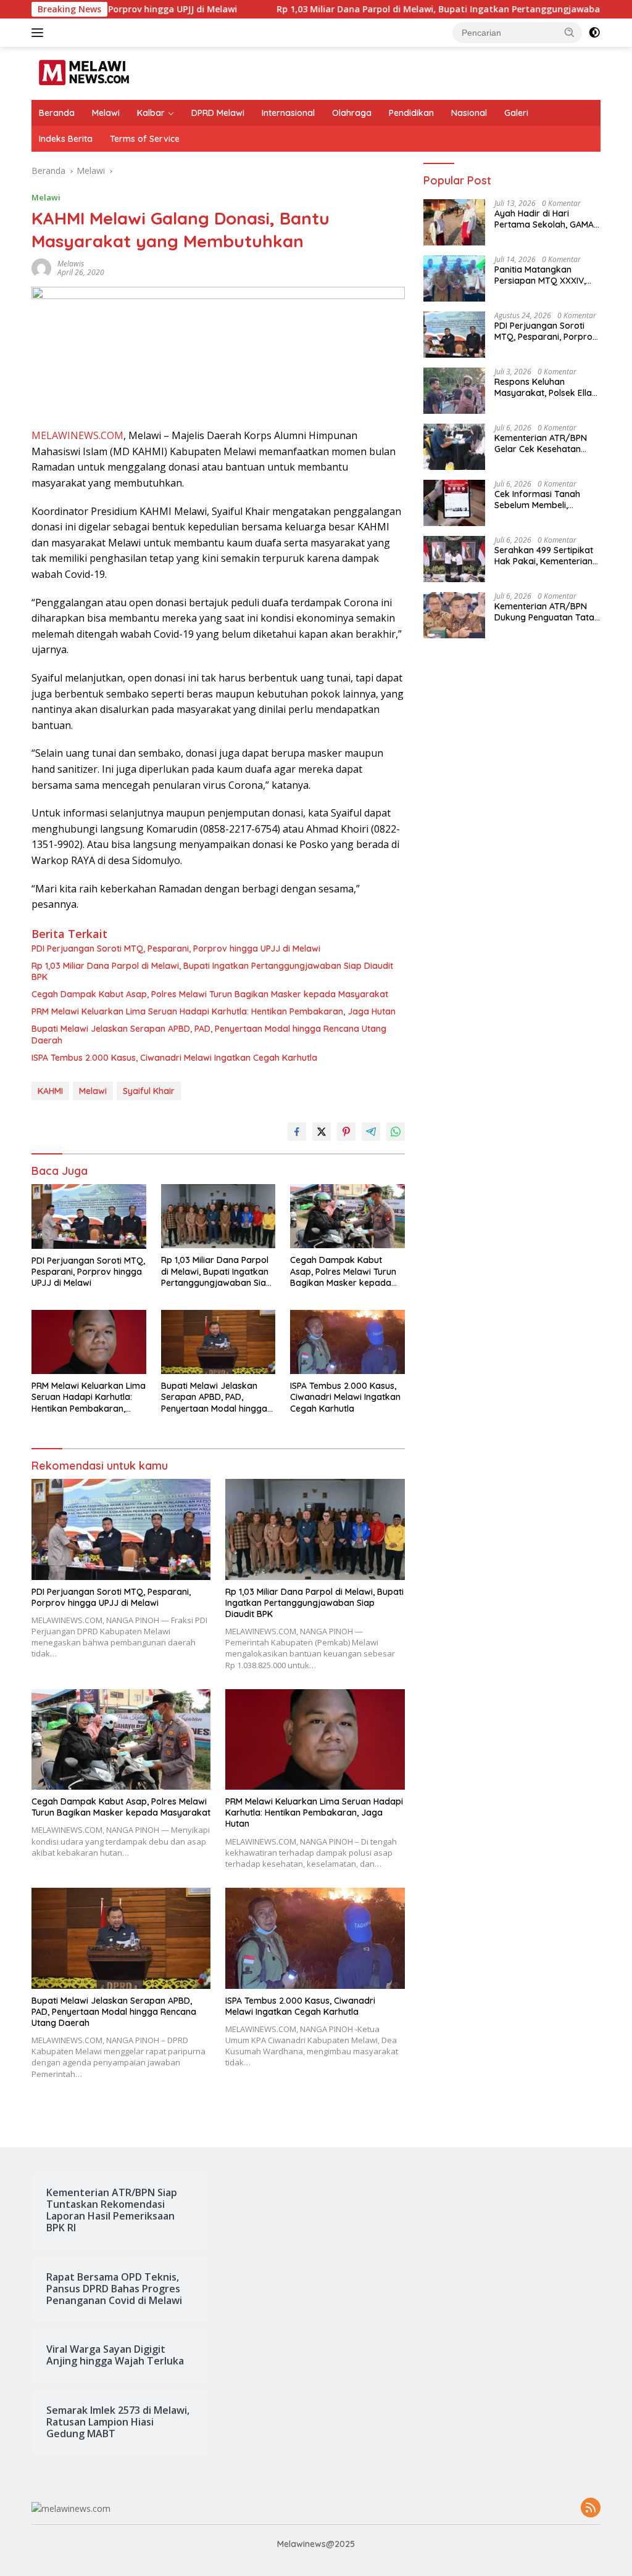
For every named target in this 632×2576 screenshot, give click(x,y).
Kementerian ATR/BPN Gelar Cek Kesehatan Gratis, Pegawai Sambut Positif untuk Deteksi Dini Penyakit (545, 443)
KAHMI (50, 1091)
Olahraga (352, 113)
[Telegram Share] (371, 1132)
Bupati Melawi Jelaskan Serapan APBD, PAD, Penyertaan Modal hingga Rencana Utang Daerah (209, 1034)
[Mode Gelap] (594, 33)
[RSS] (591, 2508)
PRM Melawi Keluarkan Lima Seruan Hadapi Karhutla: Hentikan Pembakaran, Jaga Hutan (214, 1011)
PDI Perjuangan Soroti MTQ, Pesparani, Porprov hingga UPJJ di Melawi (176, 949)
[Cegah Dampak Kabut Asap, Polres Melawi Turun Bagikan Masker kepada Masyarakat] (347, 1216)
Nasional (469, 113)
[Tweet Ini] (322, 1132)
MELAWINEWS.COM (77, 435)
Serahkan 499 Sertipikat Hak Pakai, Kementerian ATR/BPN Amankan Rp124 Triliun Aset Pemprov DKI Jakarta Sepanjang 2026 (547, 556)
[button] (570, 32)
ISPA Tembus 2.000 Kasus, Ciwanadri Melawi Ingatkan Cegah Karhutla (174, 1058)
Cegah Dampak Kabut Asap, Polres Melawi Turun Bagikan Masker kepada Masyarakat (210, 994)
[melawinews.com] (84, 72)
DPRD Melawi (218, 113)
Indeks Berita (66, 139)
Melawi (106, 113)
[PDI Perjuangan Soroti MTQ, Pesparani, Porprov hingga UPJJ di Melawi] (89, 1216)
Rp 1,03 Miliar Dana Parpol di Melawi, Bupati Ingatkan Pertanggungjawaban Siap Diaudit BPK (408, 9)
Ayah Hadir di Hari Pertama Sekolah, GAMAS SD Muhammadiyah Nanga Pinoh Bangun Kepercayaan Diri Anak (547, 219)
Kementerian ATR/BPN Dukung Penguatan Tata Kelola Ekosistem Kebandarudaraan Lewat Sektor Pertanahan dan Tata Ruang (547, 612)
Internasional (288, 113)
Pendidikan (411, 113)
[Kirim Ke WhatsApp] (396, 1132)
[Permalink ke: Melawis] (41, 267)
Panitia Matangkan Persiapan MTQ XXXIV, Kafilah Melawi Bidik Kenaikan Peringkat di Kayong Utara (540, 275)
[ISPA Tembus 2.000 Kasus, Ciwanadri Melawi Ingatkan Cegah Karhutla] (347, 1342)
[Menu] (40, 33)
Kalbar (151, 113)
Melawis (71, 264)
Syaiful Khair (149, 1091)
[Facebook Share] (297, 1132)
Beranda (57, 113)
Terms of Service (145, 139)
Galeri (516, 113)
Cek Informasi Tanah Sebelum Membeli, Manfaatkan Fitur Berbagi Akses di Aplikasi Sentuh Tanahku (547, 500)
